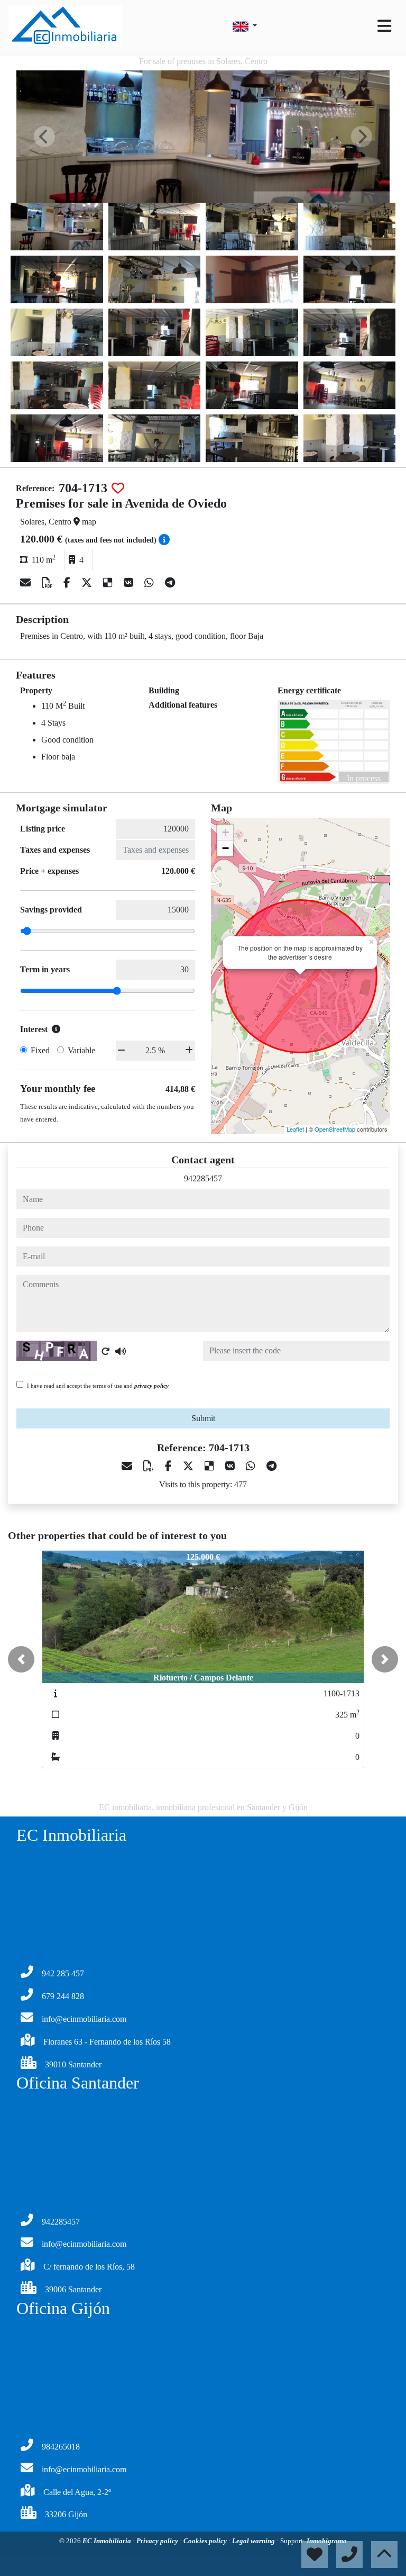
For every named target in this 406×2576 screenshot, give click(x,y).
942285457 (203, 1178)
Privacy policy (158, 2541)
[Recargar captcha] (106, 1351)
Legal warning (254, 2541)
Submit (203, 1418)
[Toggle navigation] (384, 26)
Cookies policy (206, 2541)
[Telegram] (170, 583)
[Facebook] (68, 583)
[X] (88, 583)
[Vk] (130, 583)
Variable (81, 1050)
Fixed (40, 1050)
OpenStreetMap (335, 1129)
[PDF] (48, 583)
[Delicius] (109, 583)
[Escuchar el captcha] (121, 1351)
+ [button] (225, 832)
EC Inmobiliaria (108, 2541)
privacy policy (151, 1386)
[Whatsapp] (150, 583)
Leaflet (295, 1129)
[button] (21, 1659)
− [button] (225, 848)
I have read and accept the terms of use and (98, 1386)
